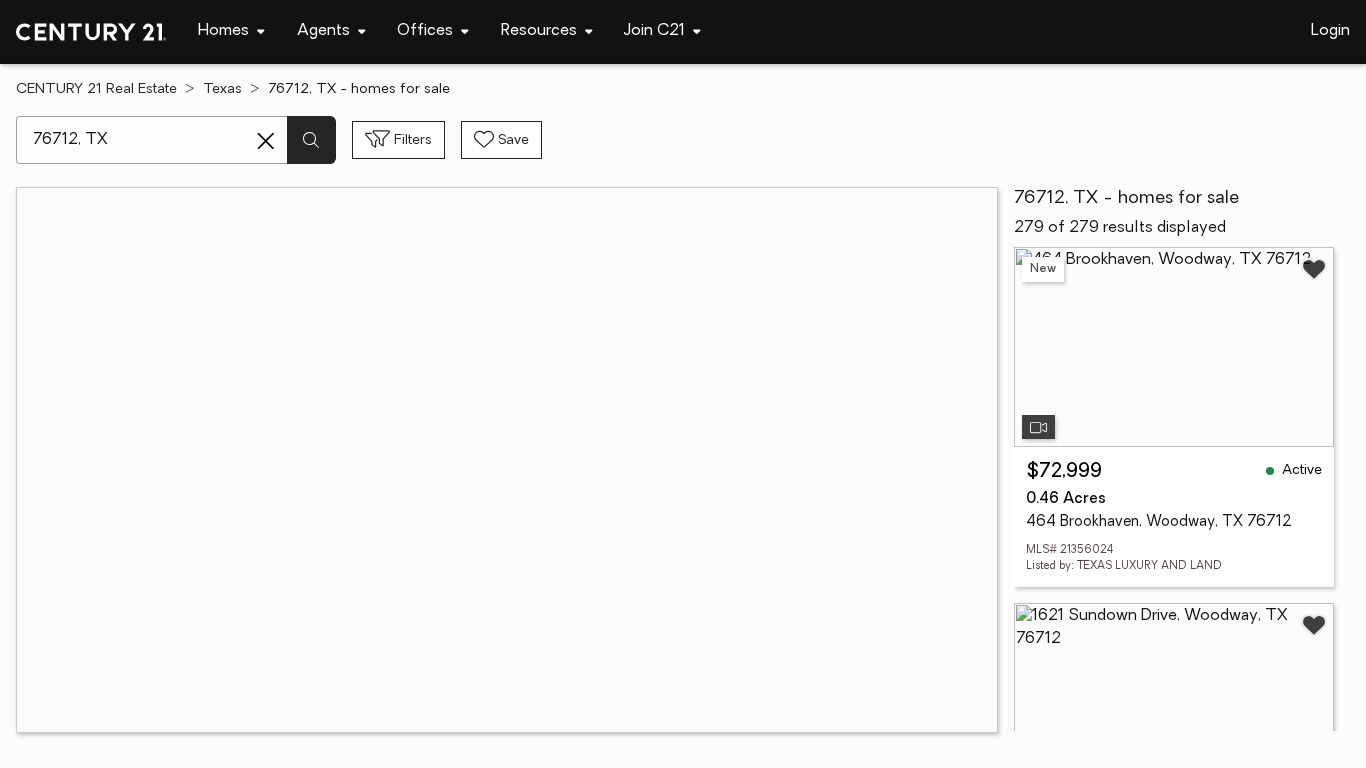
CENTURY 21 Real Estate (96, 89)
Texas (222, 89)
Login (1330, 31)
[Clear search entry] (266, 141)
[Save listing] (1314, 269)
